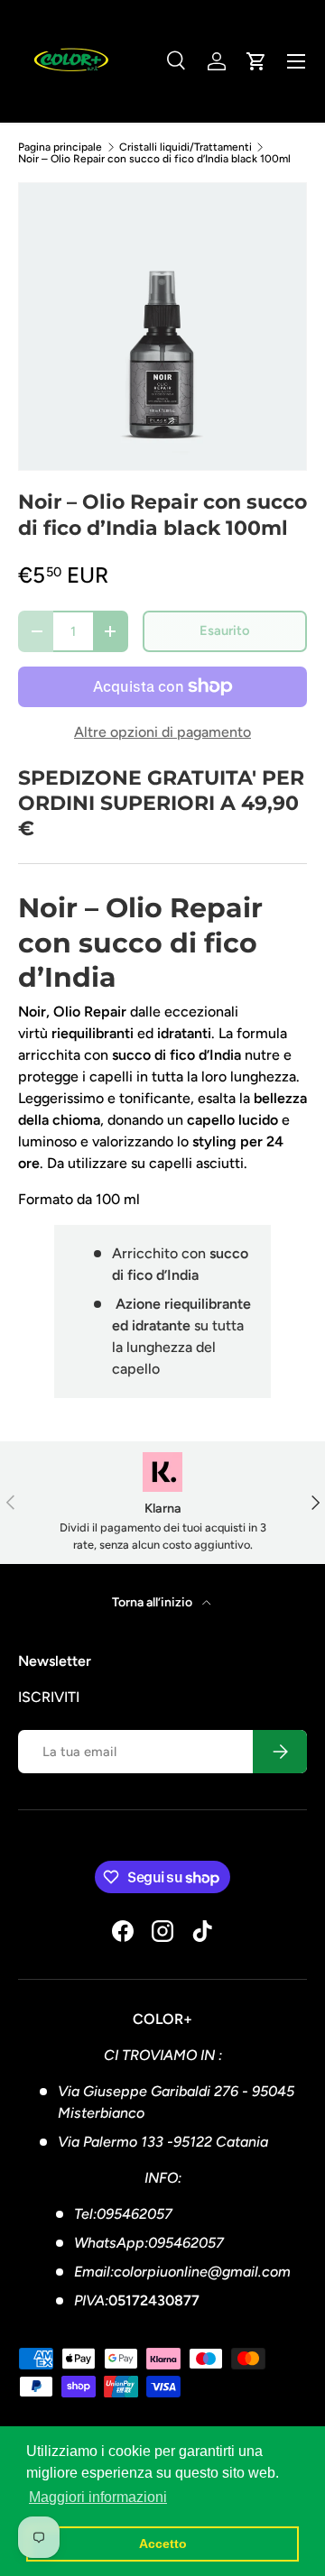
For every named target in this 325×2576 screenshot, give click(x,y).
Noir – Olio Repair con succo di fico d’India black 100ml (154, 159)
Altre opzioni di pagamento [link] (162, 732)
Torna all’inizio (153, 1602)
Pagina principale (60, 147)
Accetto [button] (163, 2544)
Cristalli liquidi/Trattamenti (186, 147)
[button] (256, 61)
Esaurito (225, 630)
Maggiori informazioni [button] (98, 2497)
